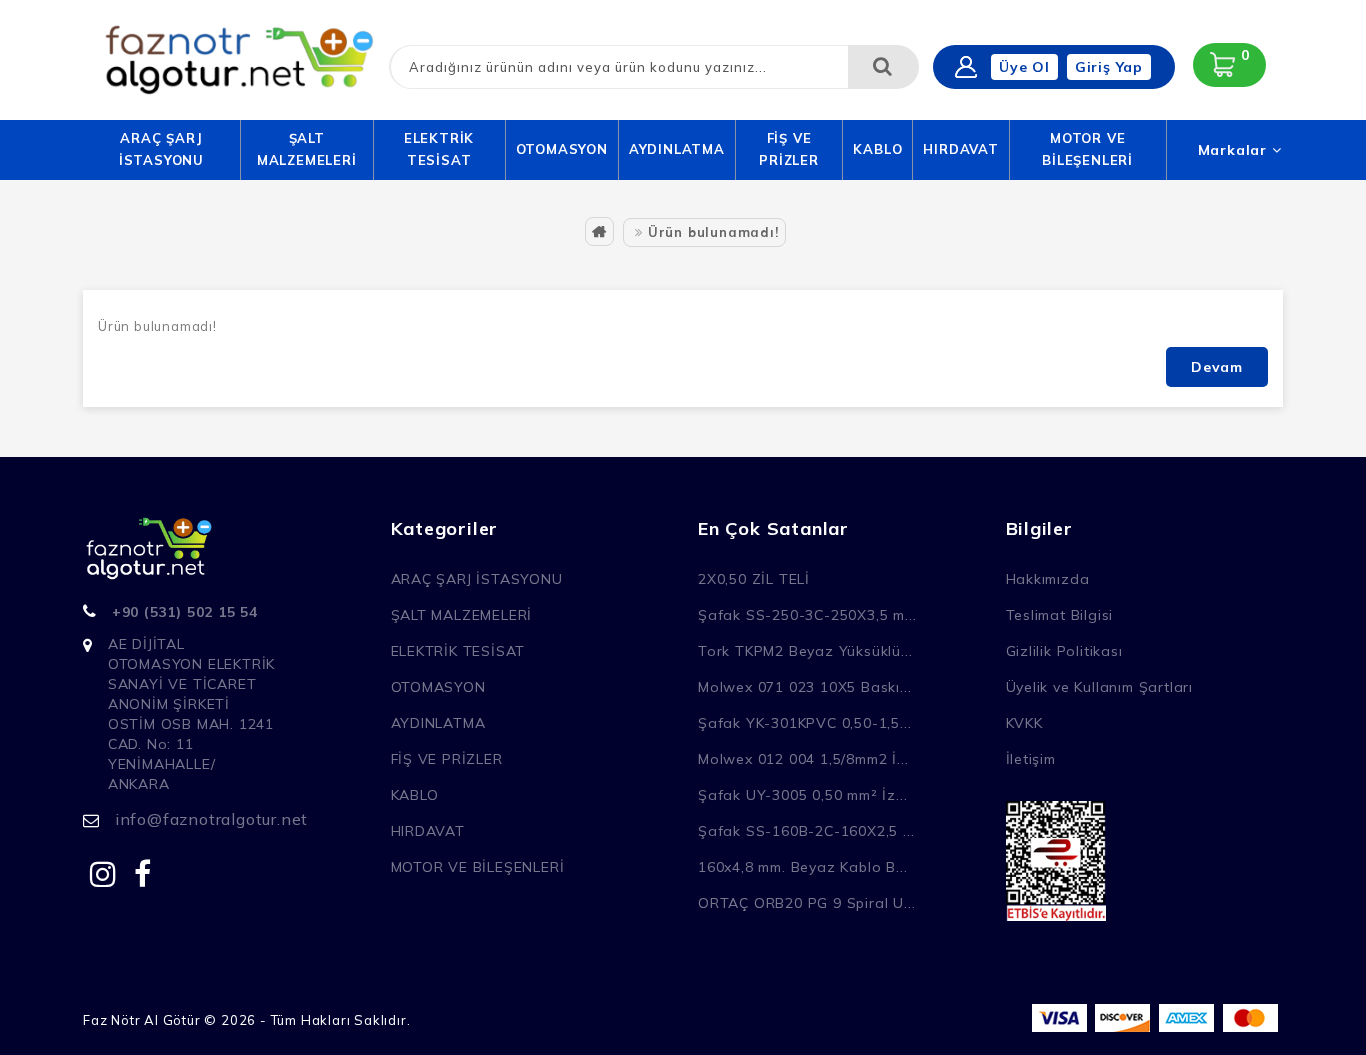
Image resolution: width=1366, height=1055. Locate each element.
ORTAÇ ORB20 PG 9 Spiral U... (806, 903)
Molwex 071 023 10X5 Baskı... (804, 687)
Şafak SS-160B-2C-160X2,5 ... (806, 831)
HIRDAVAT (960, 149)
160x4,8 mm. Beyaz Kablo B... (802, 867)
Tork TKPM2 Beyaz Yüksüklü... (805, 651)
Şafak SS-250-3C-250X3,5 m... (807, 615)
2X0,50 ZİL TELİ (754, 579)
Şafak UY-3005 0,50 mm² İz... (802, 795)
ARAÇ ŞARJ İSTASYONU (161, 149)
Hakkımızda (1048, 579)
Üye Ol (1024, 67)
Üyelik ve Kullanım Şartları (1100, 687)
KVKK (1024, 723)
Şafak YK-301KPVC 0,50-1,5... (804, 723)
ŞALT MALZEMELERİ (307, 149)
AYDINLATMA (677, 149)
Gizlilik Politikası (1064, 651)
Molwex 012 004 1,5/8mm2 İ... (803, 759)
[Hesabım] (966, 67)
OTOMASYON (562, 149)
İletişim (1031, 759)
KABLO (877, 149)
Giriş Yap (1109, 67)
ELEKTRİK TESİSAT (439, 149)
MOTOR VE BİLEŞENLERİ (1087, 149)
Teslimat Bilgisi (1060, 615)
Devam (1217, 367)
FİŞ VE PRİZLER (789, 149)
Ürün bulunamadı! (713, 232)
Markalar (1235, 150)
